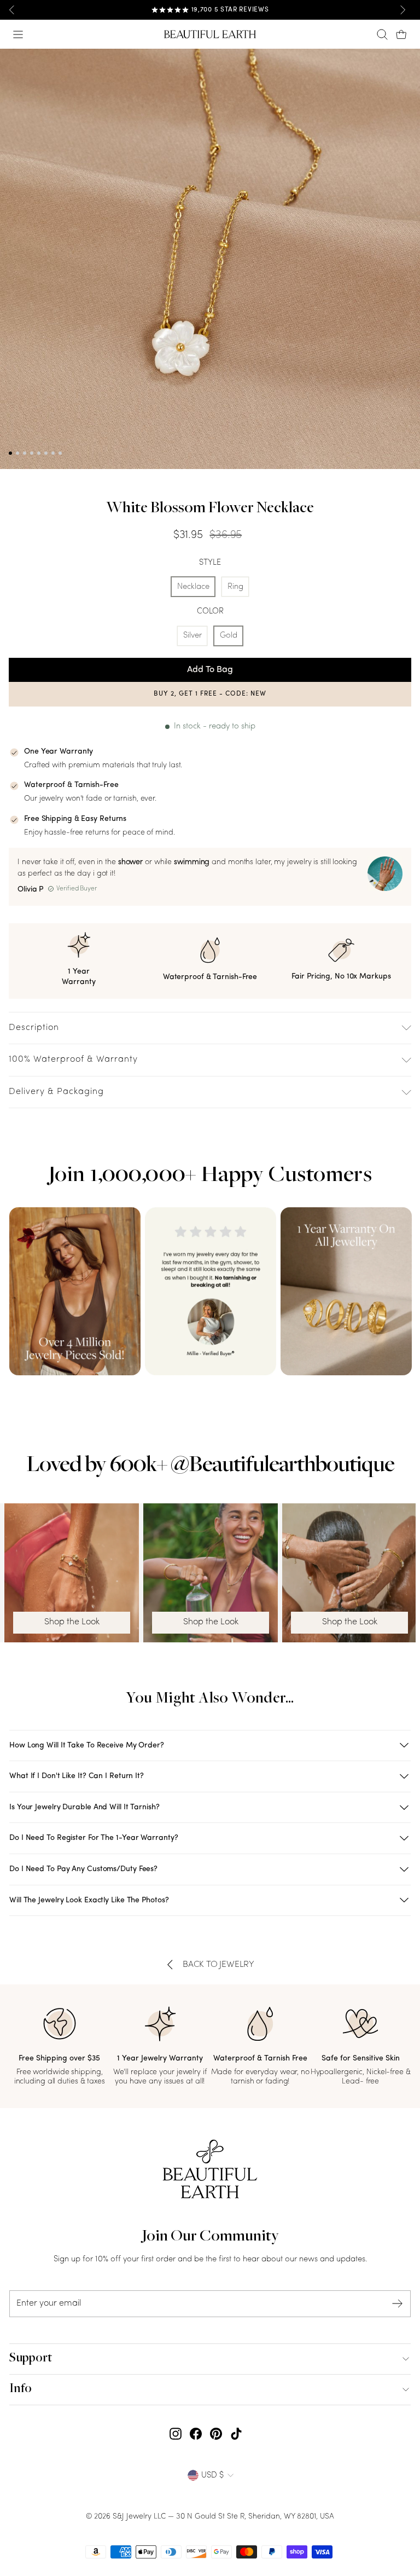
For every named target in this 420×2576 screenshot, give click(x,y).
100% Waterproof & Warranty (73, 1060)
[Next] (402, 10)
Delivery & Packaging (56, 1092)
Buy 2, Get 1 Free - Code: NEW (210, 694)
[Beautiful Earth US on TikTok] (236, 2434)
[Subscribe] (398, 2304)
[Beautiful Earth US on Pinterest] (216, 2434)
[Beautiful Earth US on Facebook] (196, 2434)
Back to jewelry (218, 1965)
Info (21, 2389)
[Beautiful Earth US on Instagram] (176, 2434)
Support (31, 2359)
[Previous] (12, 10)
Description (34, 1028)
